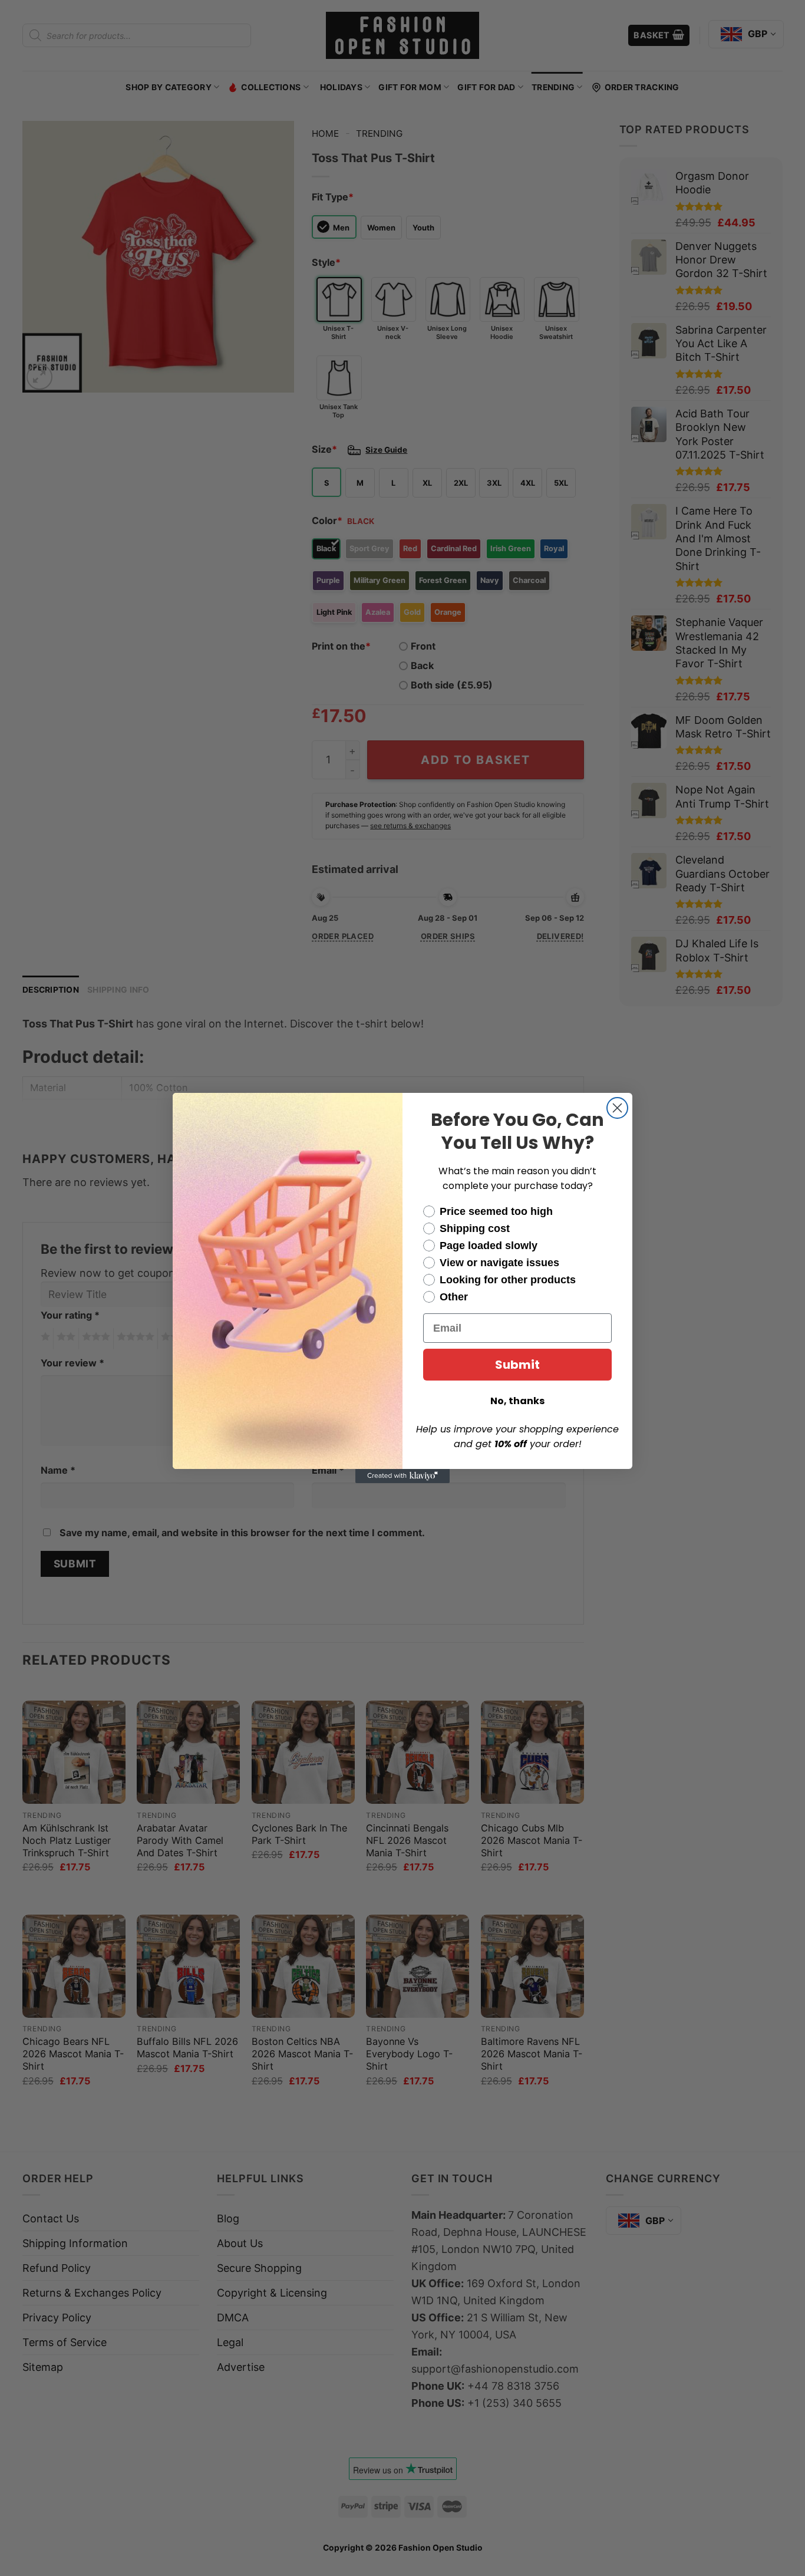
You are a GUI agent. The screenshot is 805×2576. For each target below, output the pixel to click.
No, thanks (517, 1401)
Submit (517, 1365)
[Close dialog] (617, 1108)
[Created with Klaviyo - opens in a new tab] (402, 1476)
